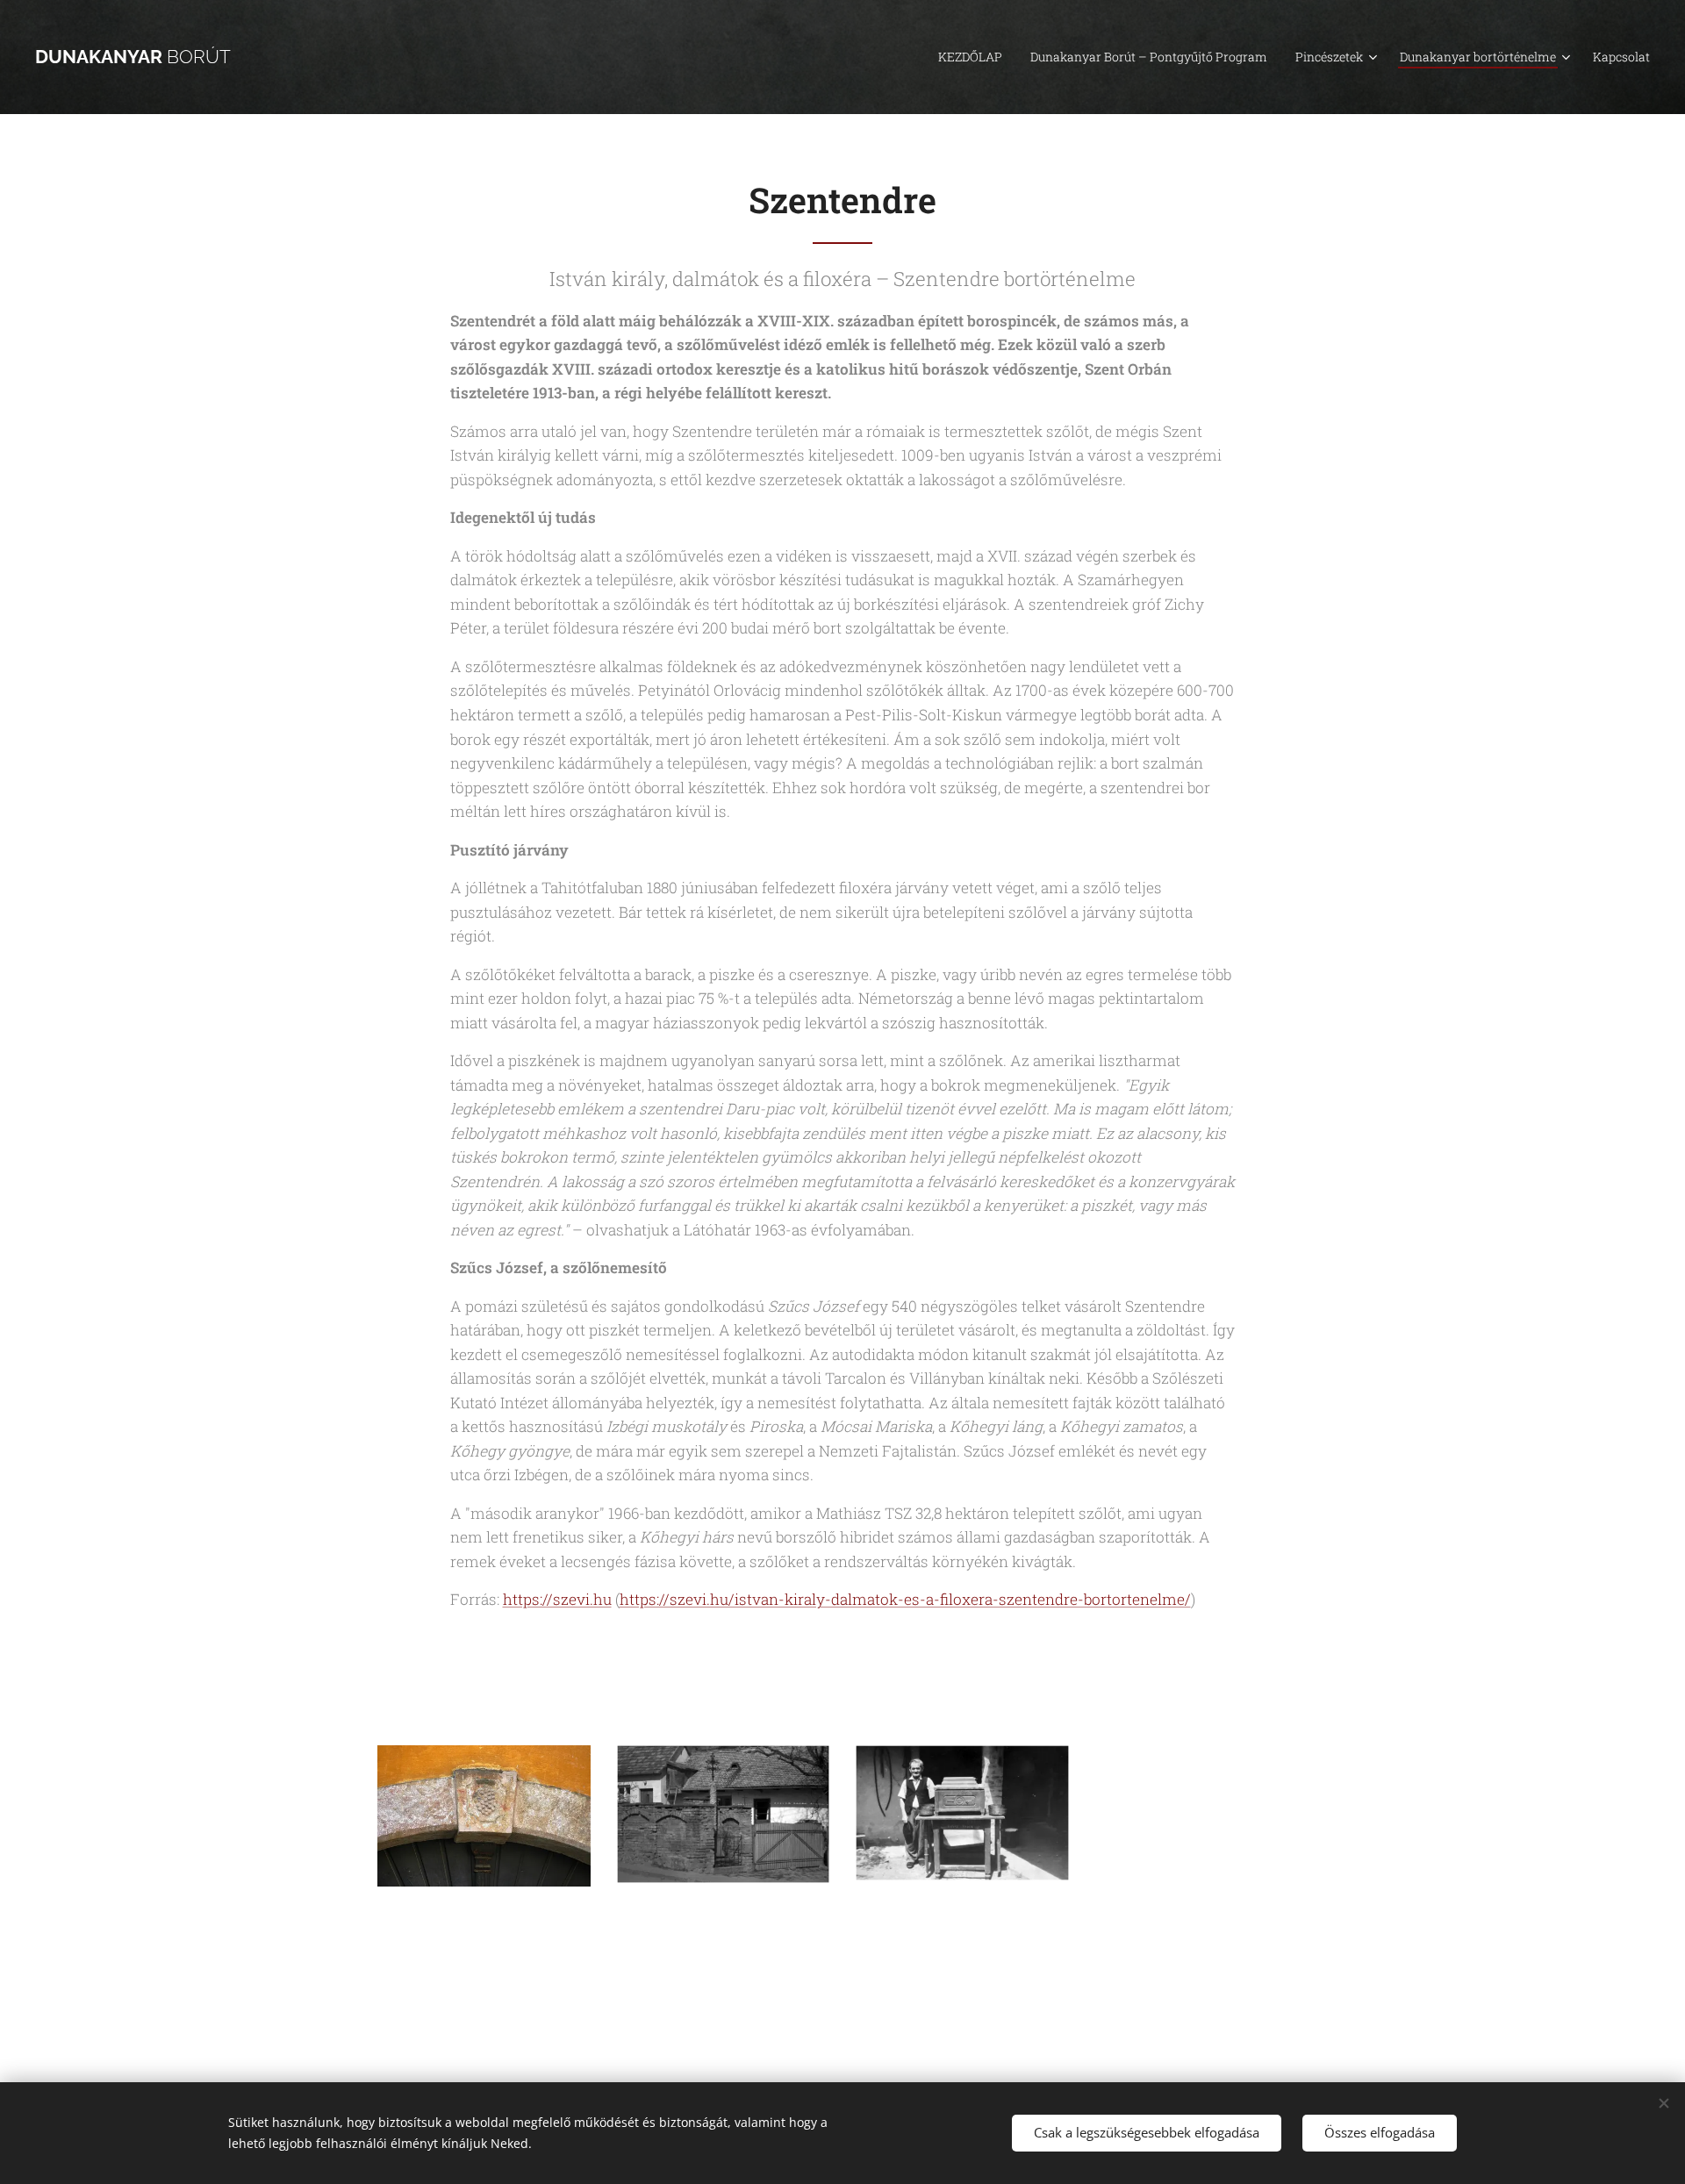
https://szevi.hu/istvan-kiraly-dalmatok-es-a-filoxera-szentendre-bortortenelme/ (905, 1599)
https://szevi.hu (557, 1599)
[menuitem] (975, 57)
